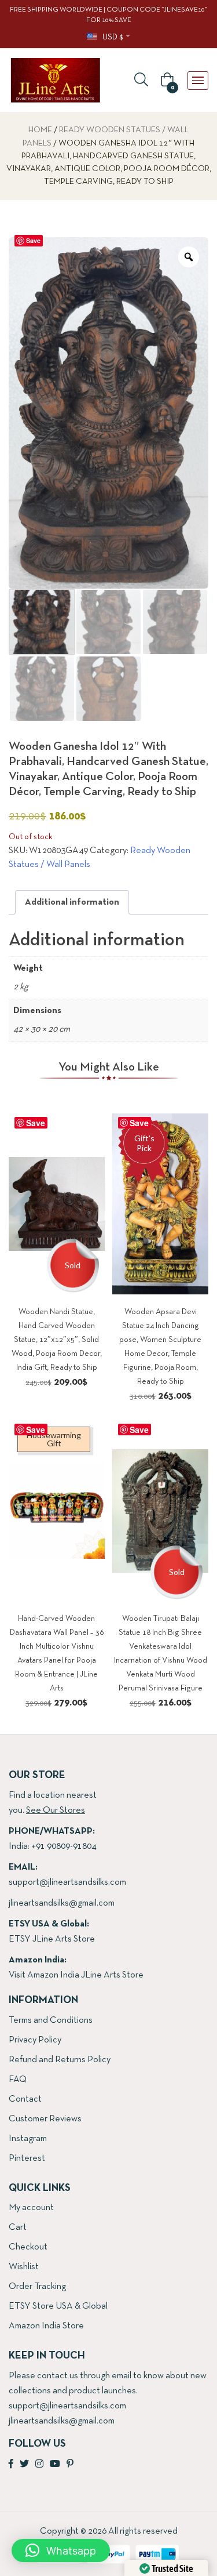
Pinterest (27, 2158)
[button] (165, 81)
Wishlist (24, 2267)
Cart (18, 2227)
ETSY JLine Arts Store (52, 1939)
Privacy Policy (35, 2040)
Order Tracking (37, 2287)
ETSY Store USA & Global (58, 2306)
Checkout (28, 2247)
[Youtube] (55, 2465)
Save (33, 240)
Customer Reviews (45, 2119)
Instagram (28, 2139)
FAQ (18, 2080)
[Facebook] (11, 2465)
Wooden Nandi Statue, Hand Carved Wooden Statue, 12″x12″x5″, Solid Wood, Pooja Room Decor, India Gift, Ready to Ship (57, 1340)
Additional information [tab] (72, 902)
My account (31, 2208)
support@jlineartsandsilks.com (67, 1882)
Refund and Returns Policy (60, 2060)
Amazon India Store (46, 2326)
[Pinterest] (70, 2465)
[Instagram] (39, 2465)
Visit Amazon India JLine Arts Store (76, 1975)
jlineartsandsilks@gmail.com (62, 1903)
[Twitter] (24, 2465)
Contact (25, 2099)
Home (40, 130)
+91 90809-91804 (64, 1846)
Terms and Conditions (51, 2020)
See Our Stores (56, 1811)
